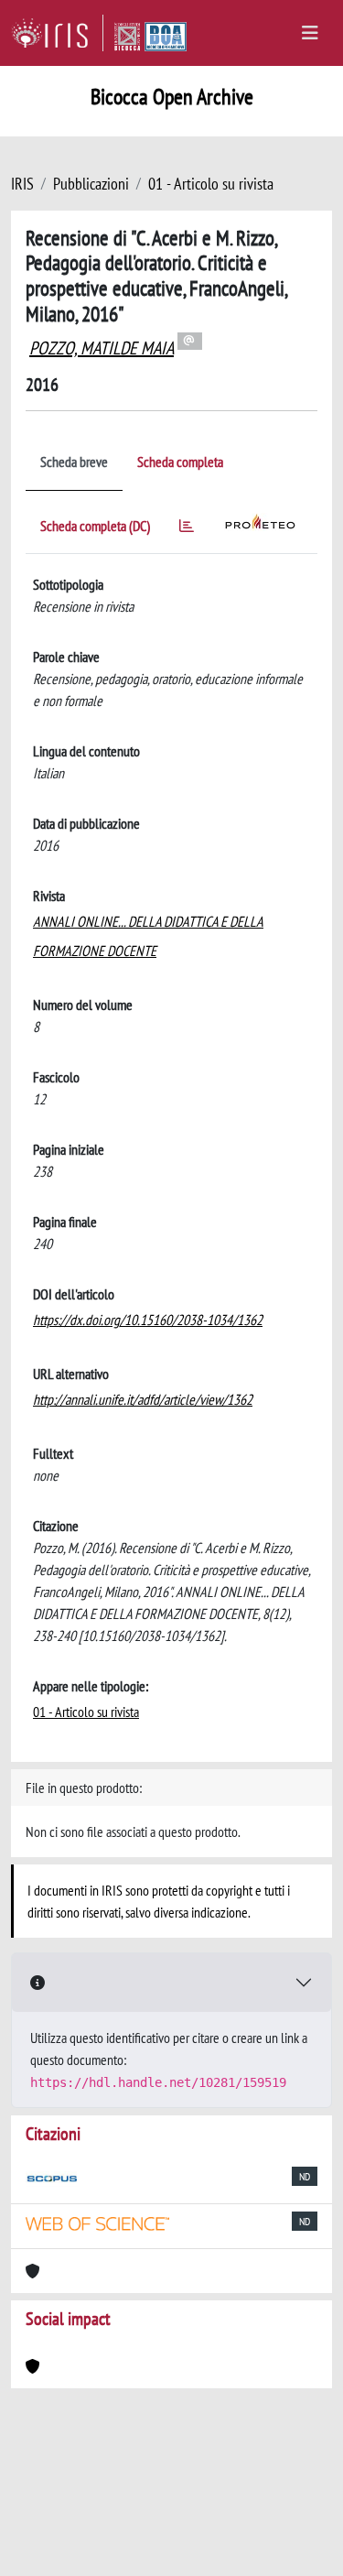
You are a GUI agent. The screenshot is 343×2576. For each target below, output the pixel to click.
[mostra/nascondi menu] (310, 33)
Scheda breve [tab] (74, 462)
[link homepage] (57, 33)
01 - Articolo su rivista (211, 184)
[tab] (187, 529)
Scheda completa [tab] (180, 462)
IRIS (22, 184)
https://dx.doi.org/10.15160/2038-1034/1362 (148, 1320)
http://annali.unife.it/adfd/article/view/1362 (143, 1399)
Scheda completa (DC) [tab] (95, 526)
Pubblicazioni (91, 184)
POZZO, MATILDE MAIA (102, 348)
